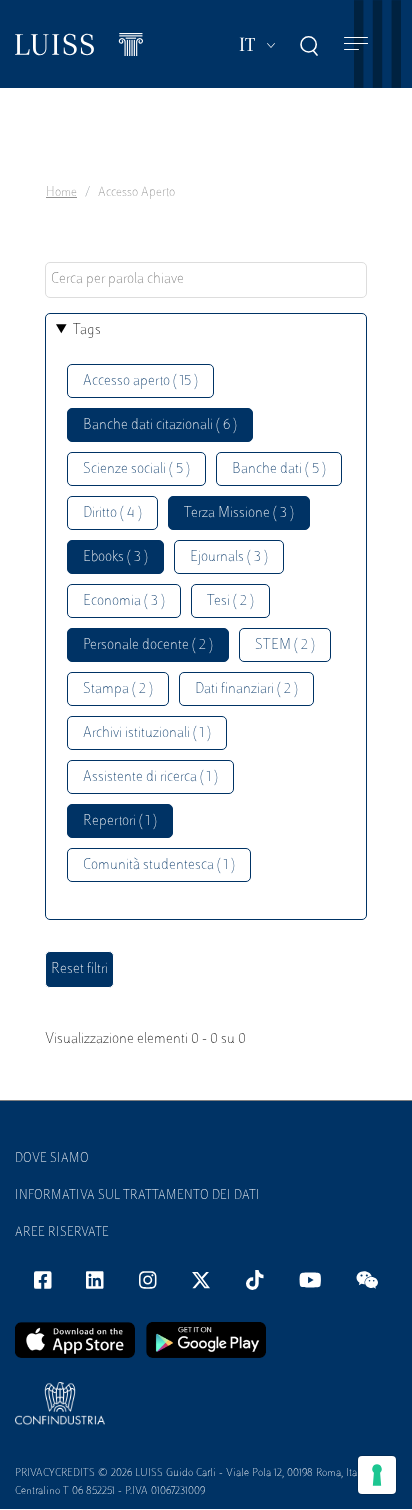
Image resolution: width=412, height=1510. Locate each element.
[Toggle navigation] (356, 44)
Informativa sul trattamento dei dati (137, 1196)
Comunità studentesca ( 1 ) (159, 865)
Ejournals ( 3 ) (229, 557)
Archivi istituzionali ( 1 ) (147, 733)
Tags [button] (87, 330)
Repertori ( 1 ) (120, 821)
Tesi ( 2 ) (230, 601)
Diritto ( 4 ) (112, 513)
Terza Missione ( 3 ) (239, 513)
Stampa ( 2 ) (118, 689)
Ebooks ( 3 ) (115, 557)
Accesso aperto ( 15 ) (140, 381)
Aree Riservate (62, 1233)
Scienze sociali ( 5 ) (136, 469)
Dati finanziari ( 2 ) (246, 689)
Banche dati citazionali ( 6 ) (160, 425)
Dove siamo (52, 1159)
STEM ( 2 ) (285, 645)
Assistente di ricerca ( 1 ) (150, 777)
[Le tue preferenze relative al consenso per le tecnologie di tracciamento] (377, 1475)
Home (61, 193)
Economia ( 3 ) (124, 601)
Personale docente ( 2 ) (148, 645)
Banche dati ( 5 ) (279, 469)
